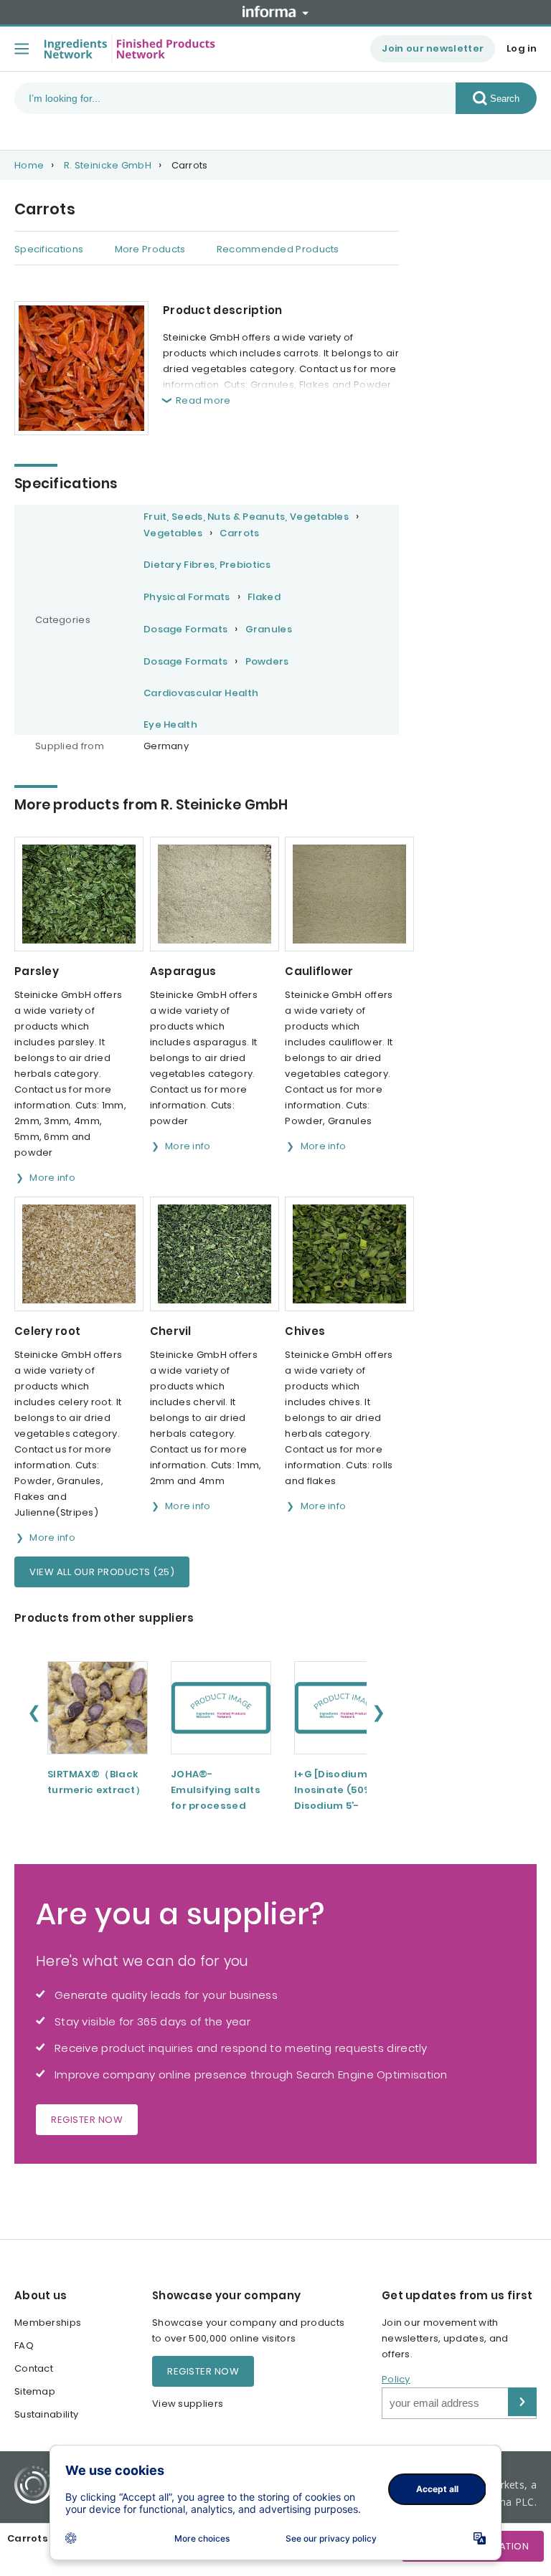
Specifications (49, 249)
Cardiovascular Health (201, 693)
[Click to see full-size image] (81, 368)
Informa (275, 11)
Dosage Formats (185, 629)
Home (29, 165)
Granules (269, 629)
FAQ (24, 2346)
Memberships (48, 2323)
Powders (267, 661)
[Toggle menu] (22, 49)
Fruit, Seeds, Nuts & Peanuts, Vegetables (246, 517)
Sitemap (35, 2391)
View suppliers (188, 2404)
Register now (87, 2120)
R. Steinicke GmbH (108, 165)
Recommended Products (278, 249)
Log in (522, 48)
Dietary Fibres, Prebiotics (207, 565)
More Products (150, 249)
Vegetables (173, 533)
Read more (203, 400)
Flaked (264, 597)
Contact (34, 2368)
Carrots (239, 533)
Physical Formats (187, 597)
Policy (396, 2379)
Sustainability (46, 2414)
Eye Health (170, 724)
